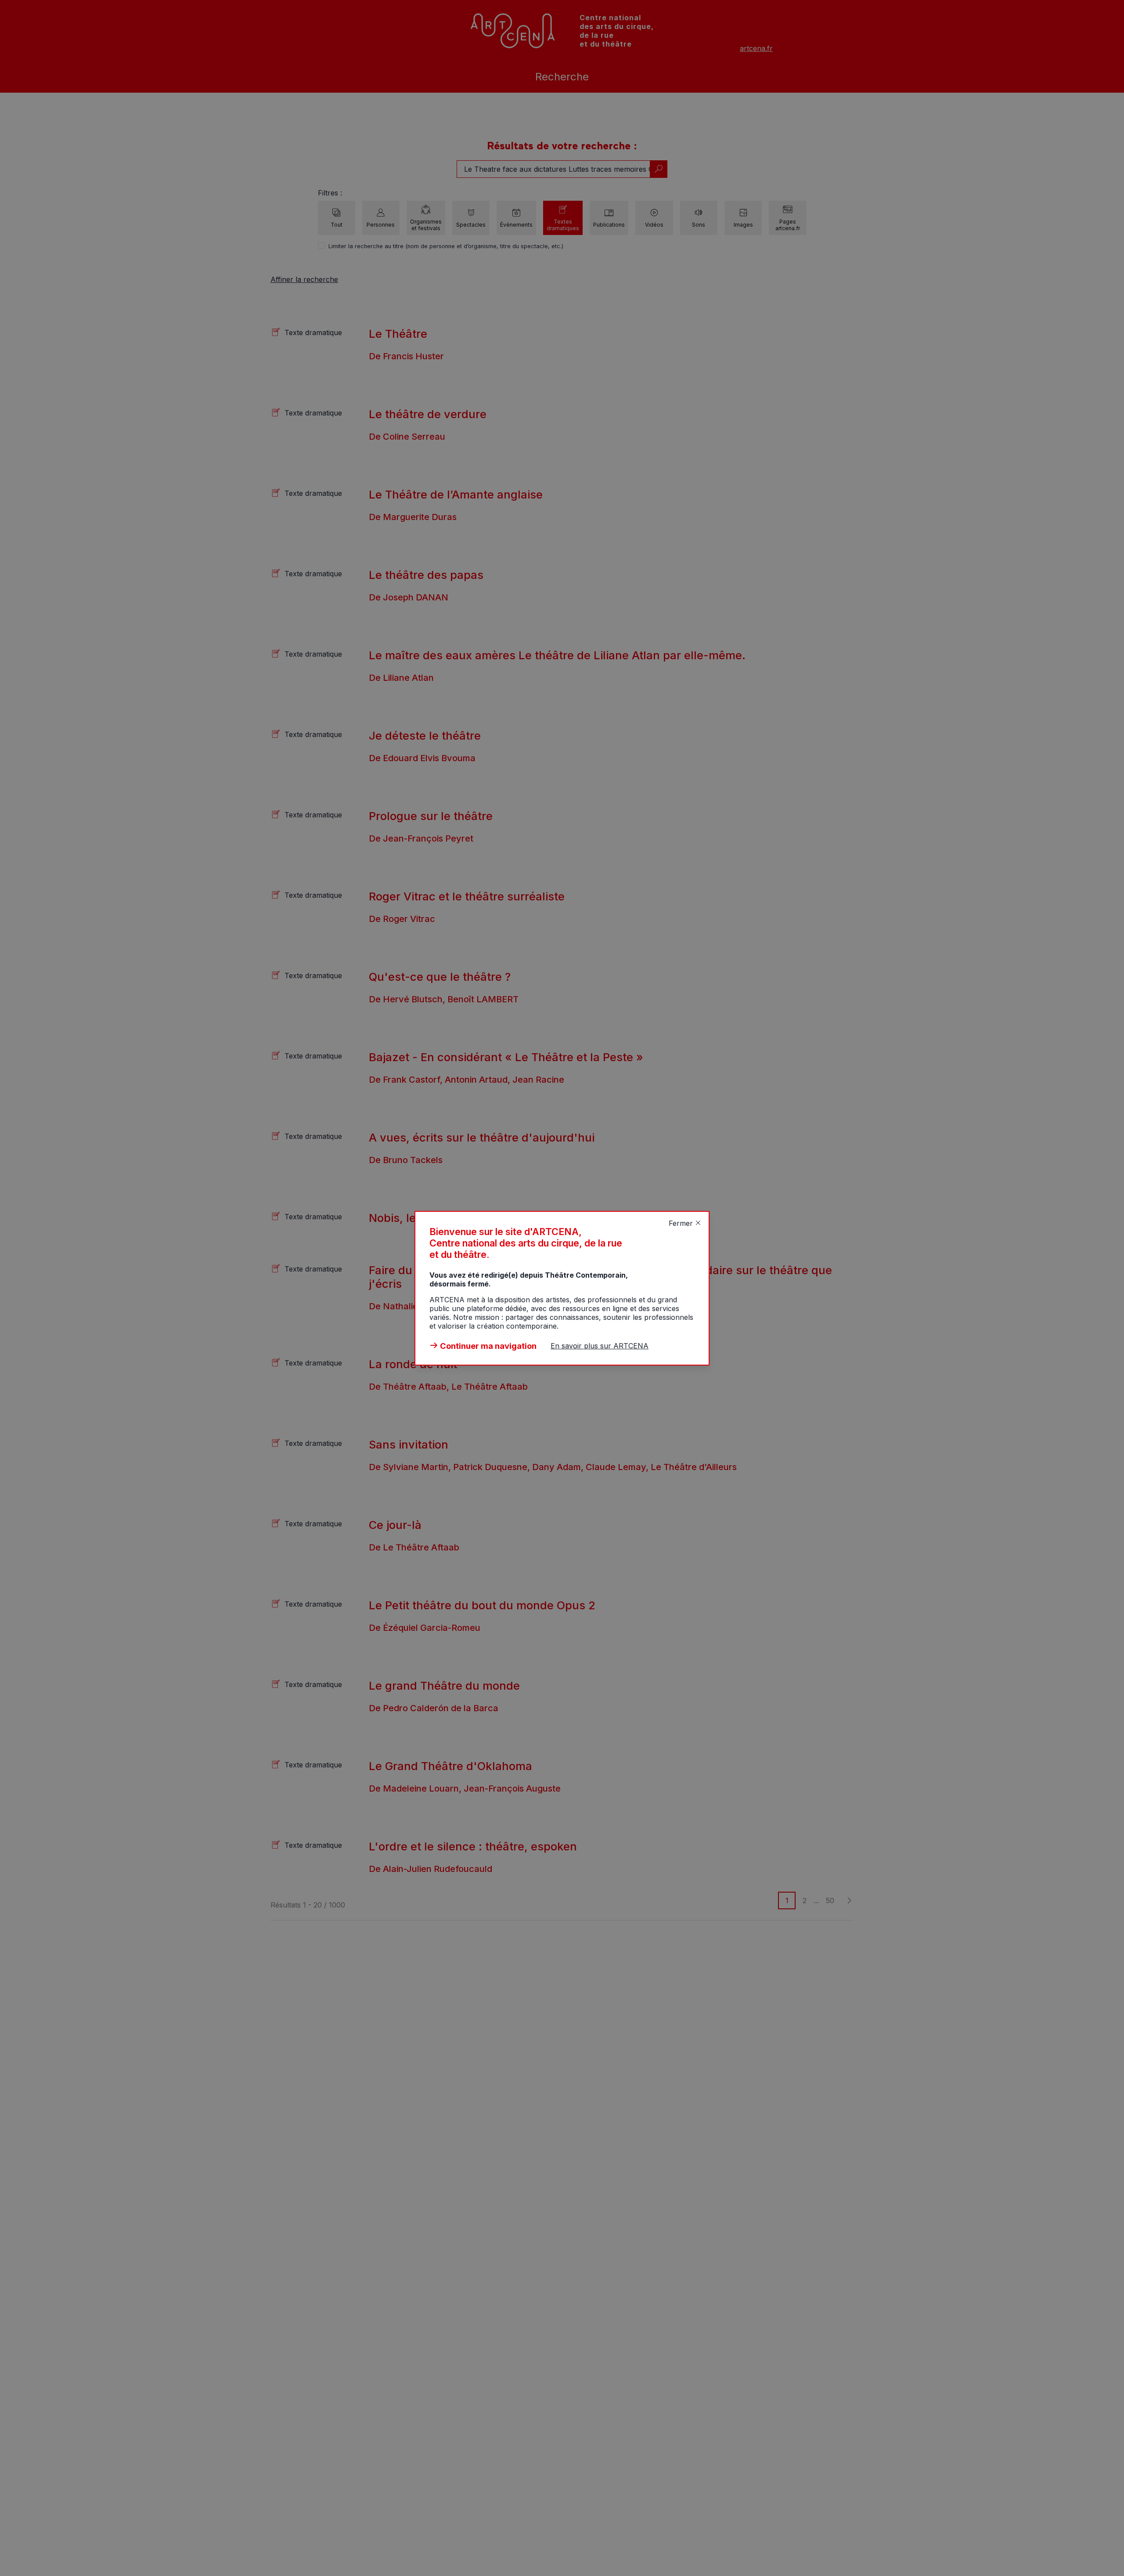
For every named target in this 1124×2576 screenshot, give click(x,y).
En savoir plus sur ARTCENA (600, 1346)
